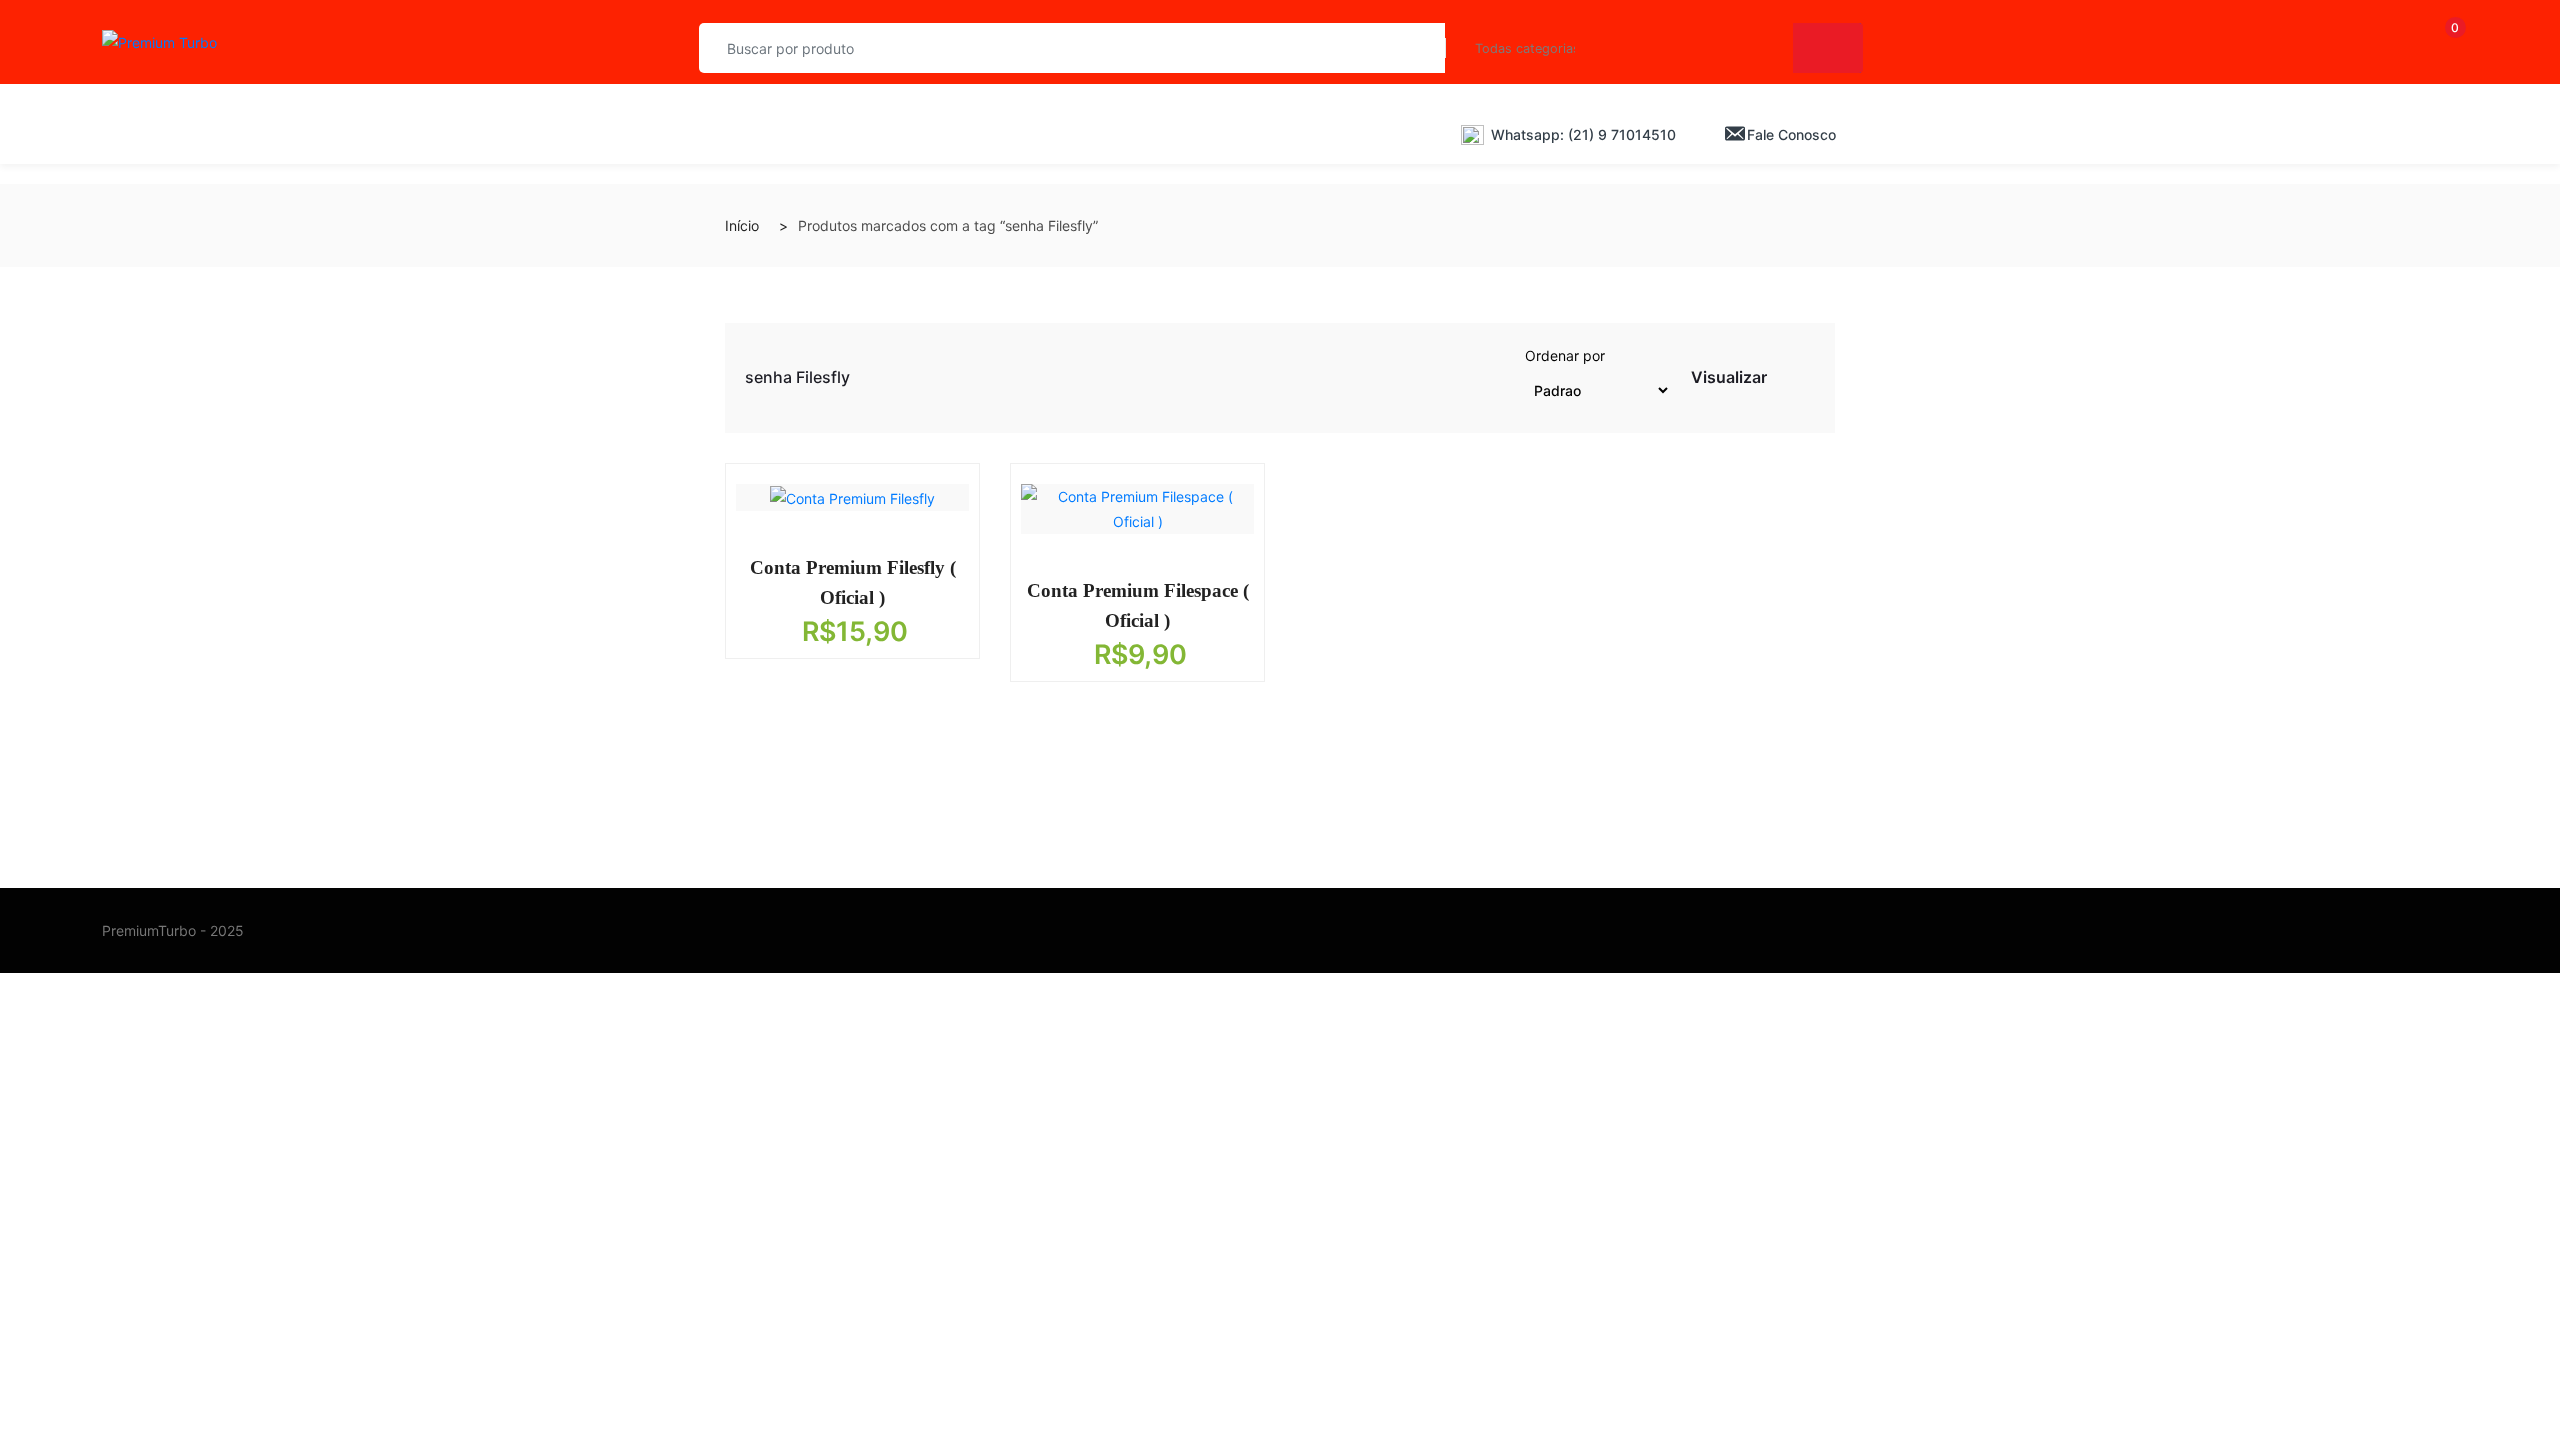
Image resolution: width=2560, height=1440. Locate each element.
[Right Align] (1828, 48)
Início (742, 225)
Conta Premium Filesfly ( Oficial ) (853, 582)
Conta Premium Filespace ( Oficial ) (1138, 605)
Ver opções (838, 562)
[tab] (1784, 381)
